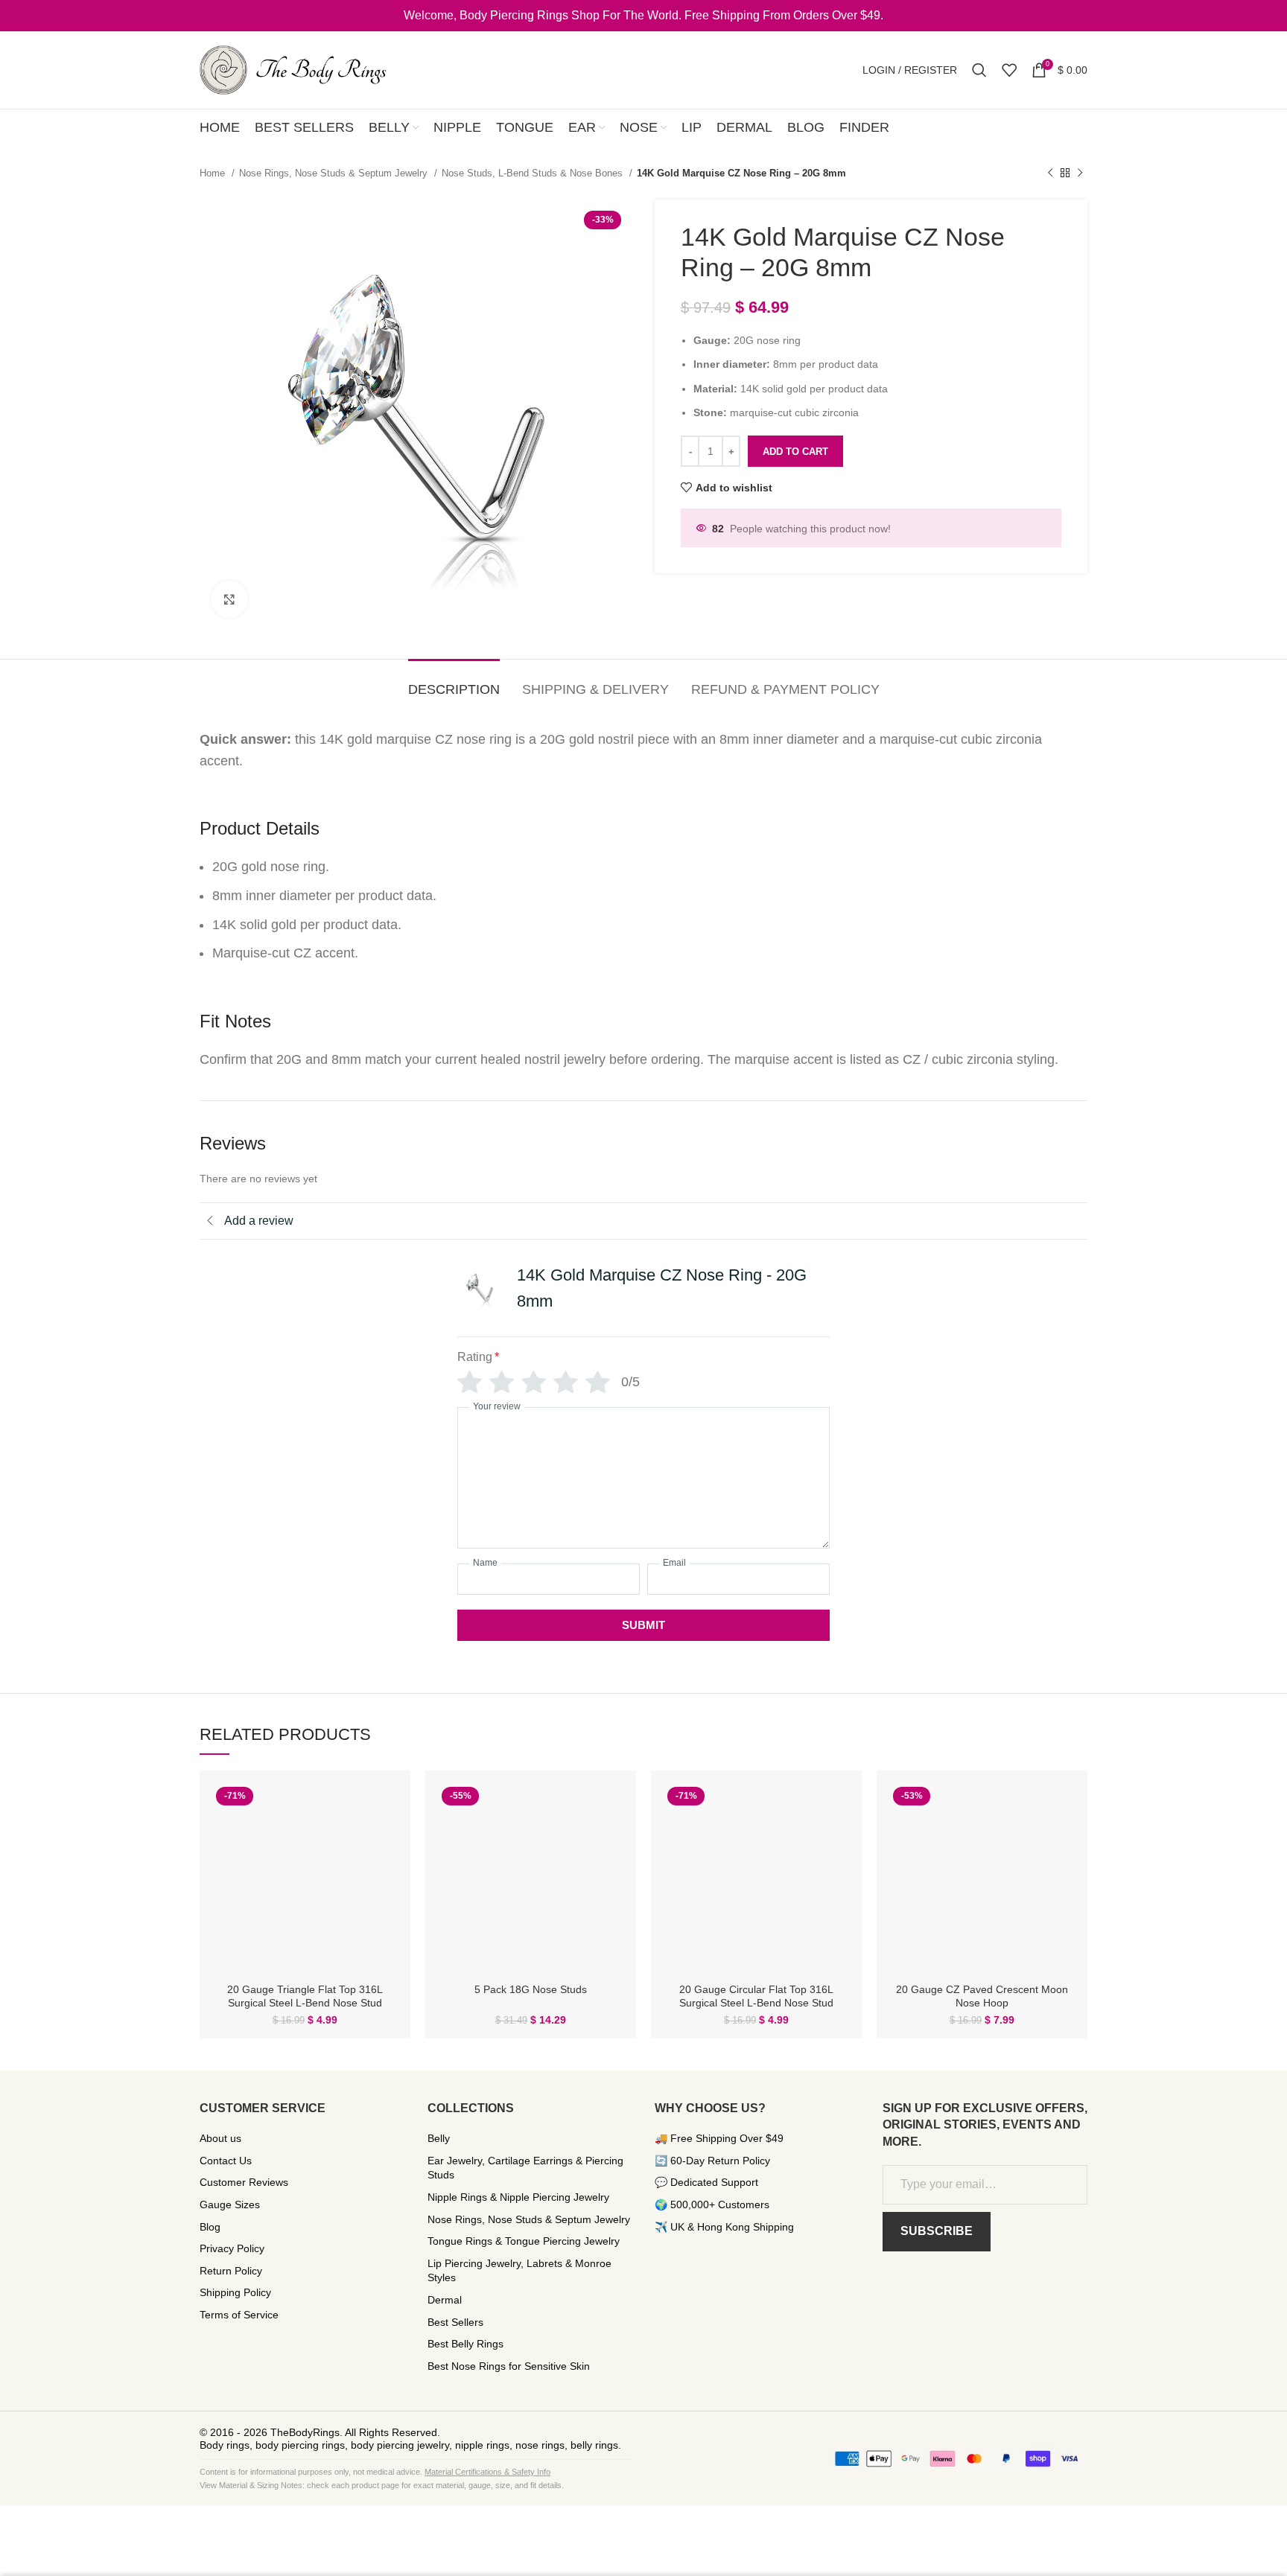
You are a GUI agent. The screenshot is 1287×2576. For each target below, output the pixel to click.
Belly (439, 2138)
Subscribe (937, 2231)
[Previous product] (1050, 173)
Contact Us (226, 2161)
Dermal (445, 2300)
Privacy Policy (232, 2248)
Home (214, 173)
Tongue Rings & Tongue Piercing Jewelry (524, 2241)
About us (220, 2138)
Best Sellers (455, 2322)
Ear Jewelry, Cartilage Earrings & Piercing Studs (525, 2168)
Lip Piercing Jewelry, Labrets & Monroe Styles (519, 2271)
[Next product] (1080, 173)
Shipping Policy (235, 2292)
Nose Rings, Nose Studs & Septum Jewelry (335, 173)
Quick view (388, 1806)
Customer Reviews (244, 2182)
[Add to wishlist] (388, 1839)
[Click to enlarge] (229, 599)
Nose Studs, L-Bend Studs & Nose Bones (534, 173)
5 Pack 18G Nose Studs (531, 1989)
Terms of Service (239, 2315)
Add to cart (795, 452)
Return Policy (231, 2271)
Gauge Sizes (230, 2204)
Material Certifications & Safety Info (487, 2472)
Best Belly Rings (465, 2344)
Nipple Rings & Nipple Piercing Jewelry (518, 2197)
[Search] (979, 70)
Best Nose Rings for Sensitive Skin (509, 2366)
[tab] (454, 683)
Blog (210, 2227)
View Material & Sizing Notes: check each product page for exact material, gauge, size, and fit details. (382, 2485)
